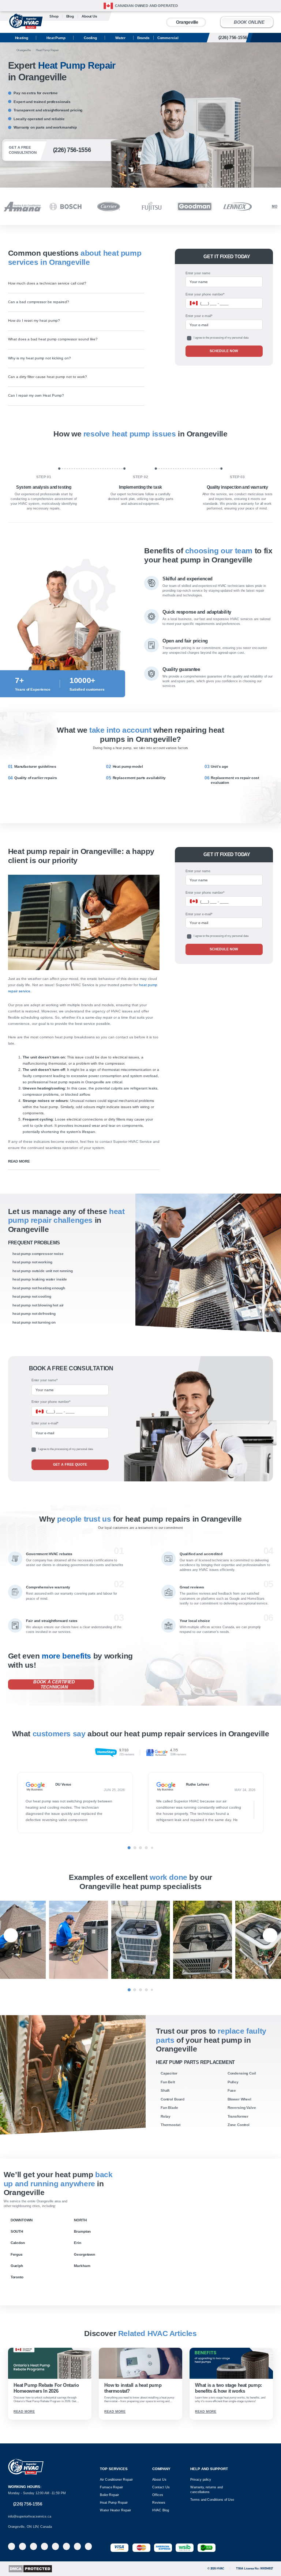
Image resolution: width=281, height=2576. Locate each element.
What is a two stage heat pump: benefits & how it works (228, 2388)
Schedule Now (224, 351)
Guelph (17, 2266)
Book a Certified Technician (54, 1684)
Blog (70, 16)
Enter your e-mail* (199, 316)
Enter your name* (45, 1380)
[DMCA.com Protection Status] (30, 2569)
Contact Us (161, 2487)
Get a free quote (70, 1465)
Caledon (18, 2243)
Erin (77, 2243)
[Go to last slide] (7, 1805)
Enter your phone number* (205, 294)
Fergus (17, 2254)
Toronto (17, 2277)
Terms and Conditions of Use (212, 2500)
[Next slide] (274, 1805)
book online (249, 22)
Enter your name (198, 273)
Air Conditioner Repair (116, 2480)
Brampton (82, 2231)
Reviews (159, 2503)
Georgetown (85, 2254)
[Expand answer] (140, 283)
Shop (54, 16)
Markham (82, 2266)
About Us (159, 2480)
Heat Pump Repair (114, 2503)
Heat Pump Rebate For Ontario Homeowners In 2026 (46, 2388)
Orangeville (187, 22)
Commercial (168, 38)
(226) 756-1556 (241, 37)
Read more (19, 1161)
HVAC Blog (160, 2510)
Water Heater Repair (115, 2510)
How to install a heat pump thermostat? (133, 2388)
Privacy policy (201, 2480)
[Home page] (10, 50)
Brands (143, 38)
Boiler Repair (109, 2495)
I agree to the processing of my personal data (221, 338)
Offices (158, 2495)
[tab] (129, 1848)
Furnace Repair (111, 2487)
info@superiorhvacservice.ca (30, 2516)
